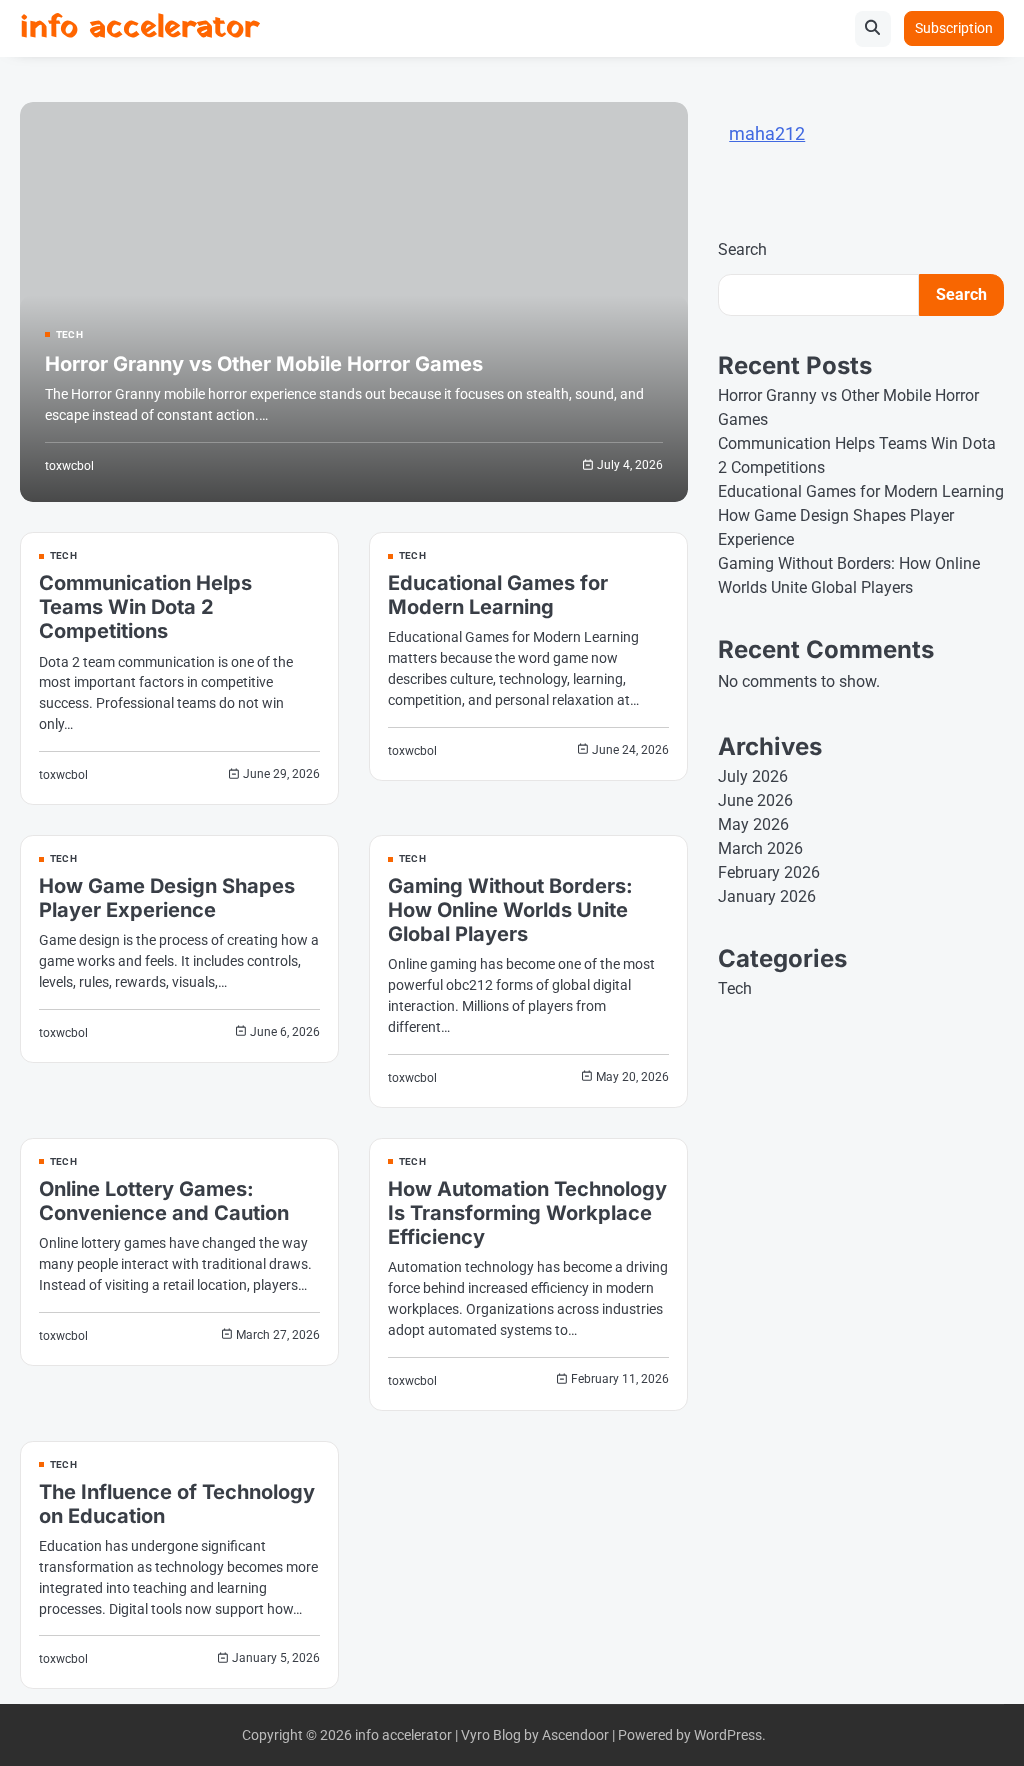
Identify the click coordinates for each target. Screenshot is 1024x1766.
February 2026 (769, 872)
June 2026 (755, 800)
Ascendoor (575, 1735)
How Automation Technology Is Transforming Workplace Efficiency (527, 1213)
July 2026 (753, 776)
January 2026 (767, 896)
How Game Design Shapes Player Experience (167, 898)
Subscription (954, 28)
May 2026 (753, 824)
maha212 (767, 133)
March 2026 (760, 848)
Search (742, 249)
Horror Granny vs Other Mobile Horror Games (264, 364)
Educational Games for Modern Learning (498, 595)
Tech (69, 335)
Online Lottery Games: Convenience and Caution (164, 1201)
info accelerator (139, 28)
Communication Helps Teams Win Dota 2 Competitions (145, 607)
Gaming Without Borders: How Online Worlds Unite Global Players (510, 910)
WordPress (728, 1735)
